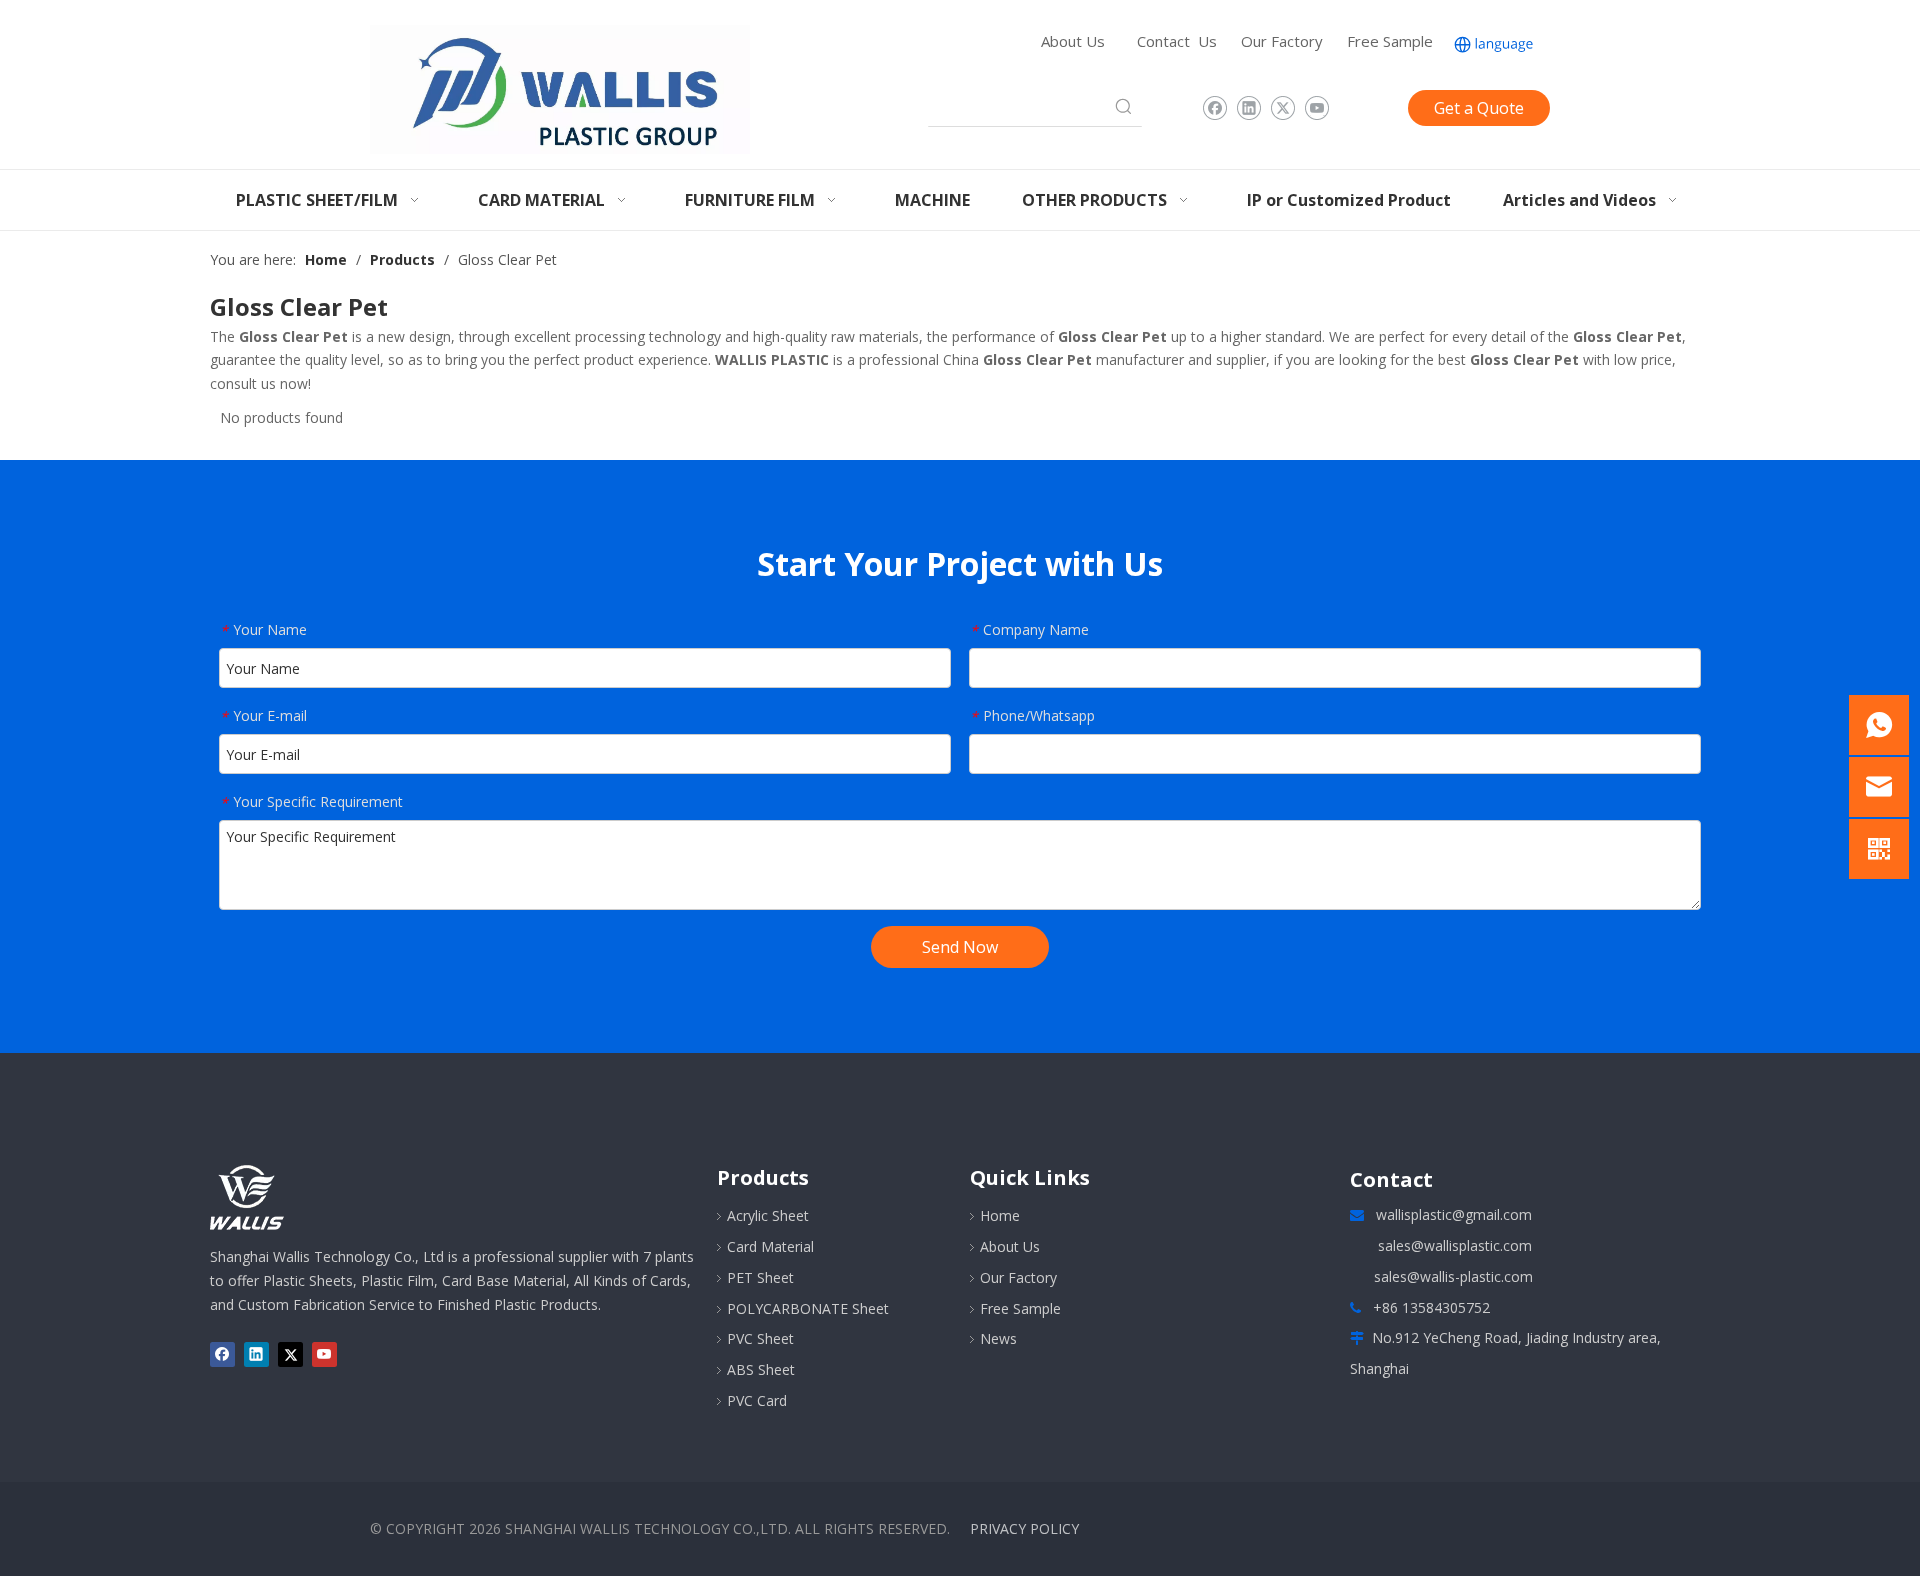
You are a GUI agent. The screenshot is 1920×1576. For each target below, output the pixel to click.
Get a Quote (1479, 108)
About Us (1073, 41)
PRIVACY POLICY (1024, 1528)
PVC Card (757, 1400)
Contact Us (1177, 41)
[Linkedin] (1248, 108)
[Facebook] (1214, 108)
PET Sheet (760, 1277)
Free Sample (1390, 41)
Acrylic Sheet (768, 1215)
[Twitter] (1282, 108)
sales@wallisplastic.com (1455, 1245)
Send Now (960, 947)
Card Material (770, 1246)
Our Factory (1282, 41)
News (998, 1338)
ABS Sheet (761, 1369)
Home (1000, 1215)
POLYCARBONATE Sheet (808, 1308)
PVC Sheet (760, 1338)
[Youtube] (1316, 108)
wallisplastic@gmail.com (1454, 1214)
